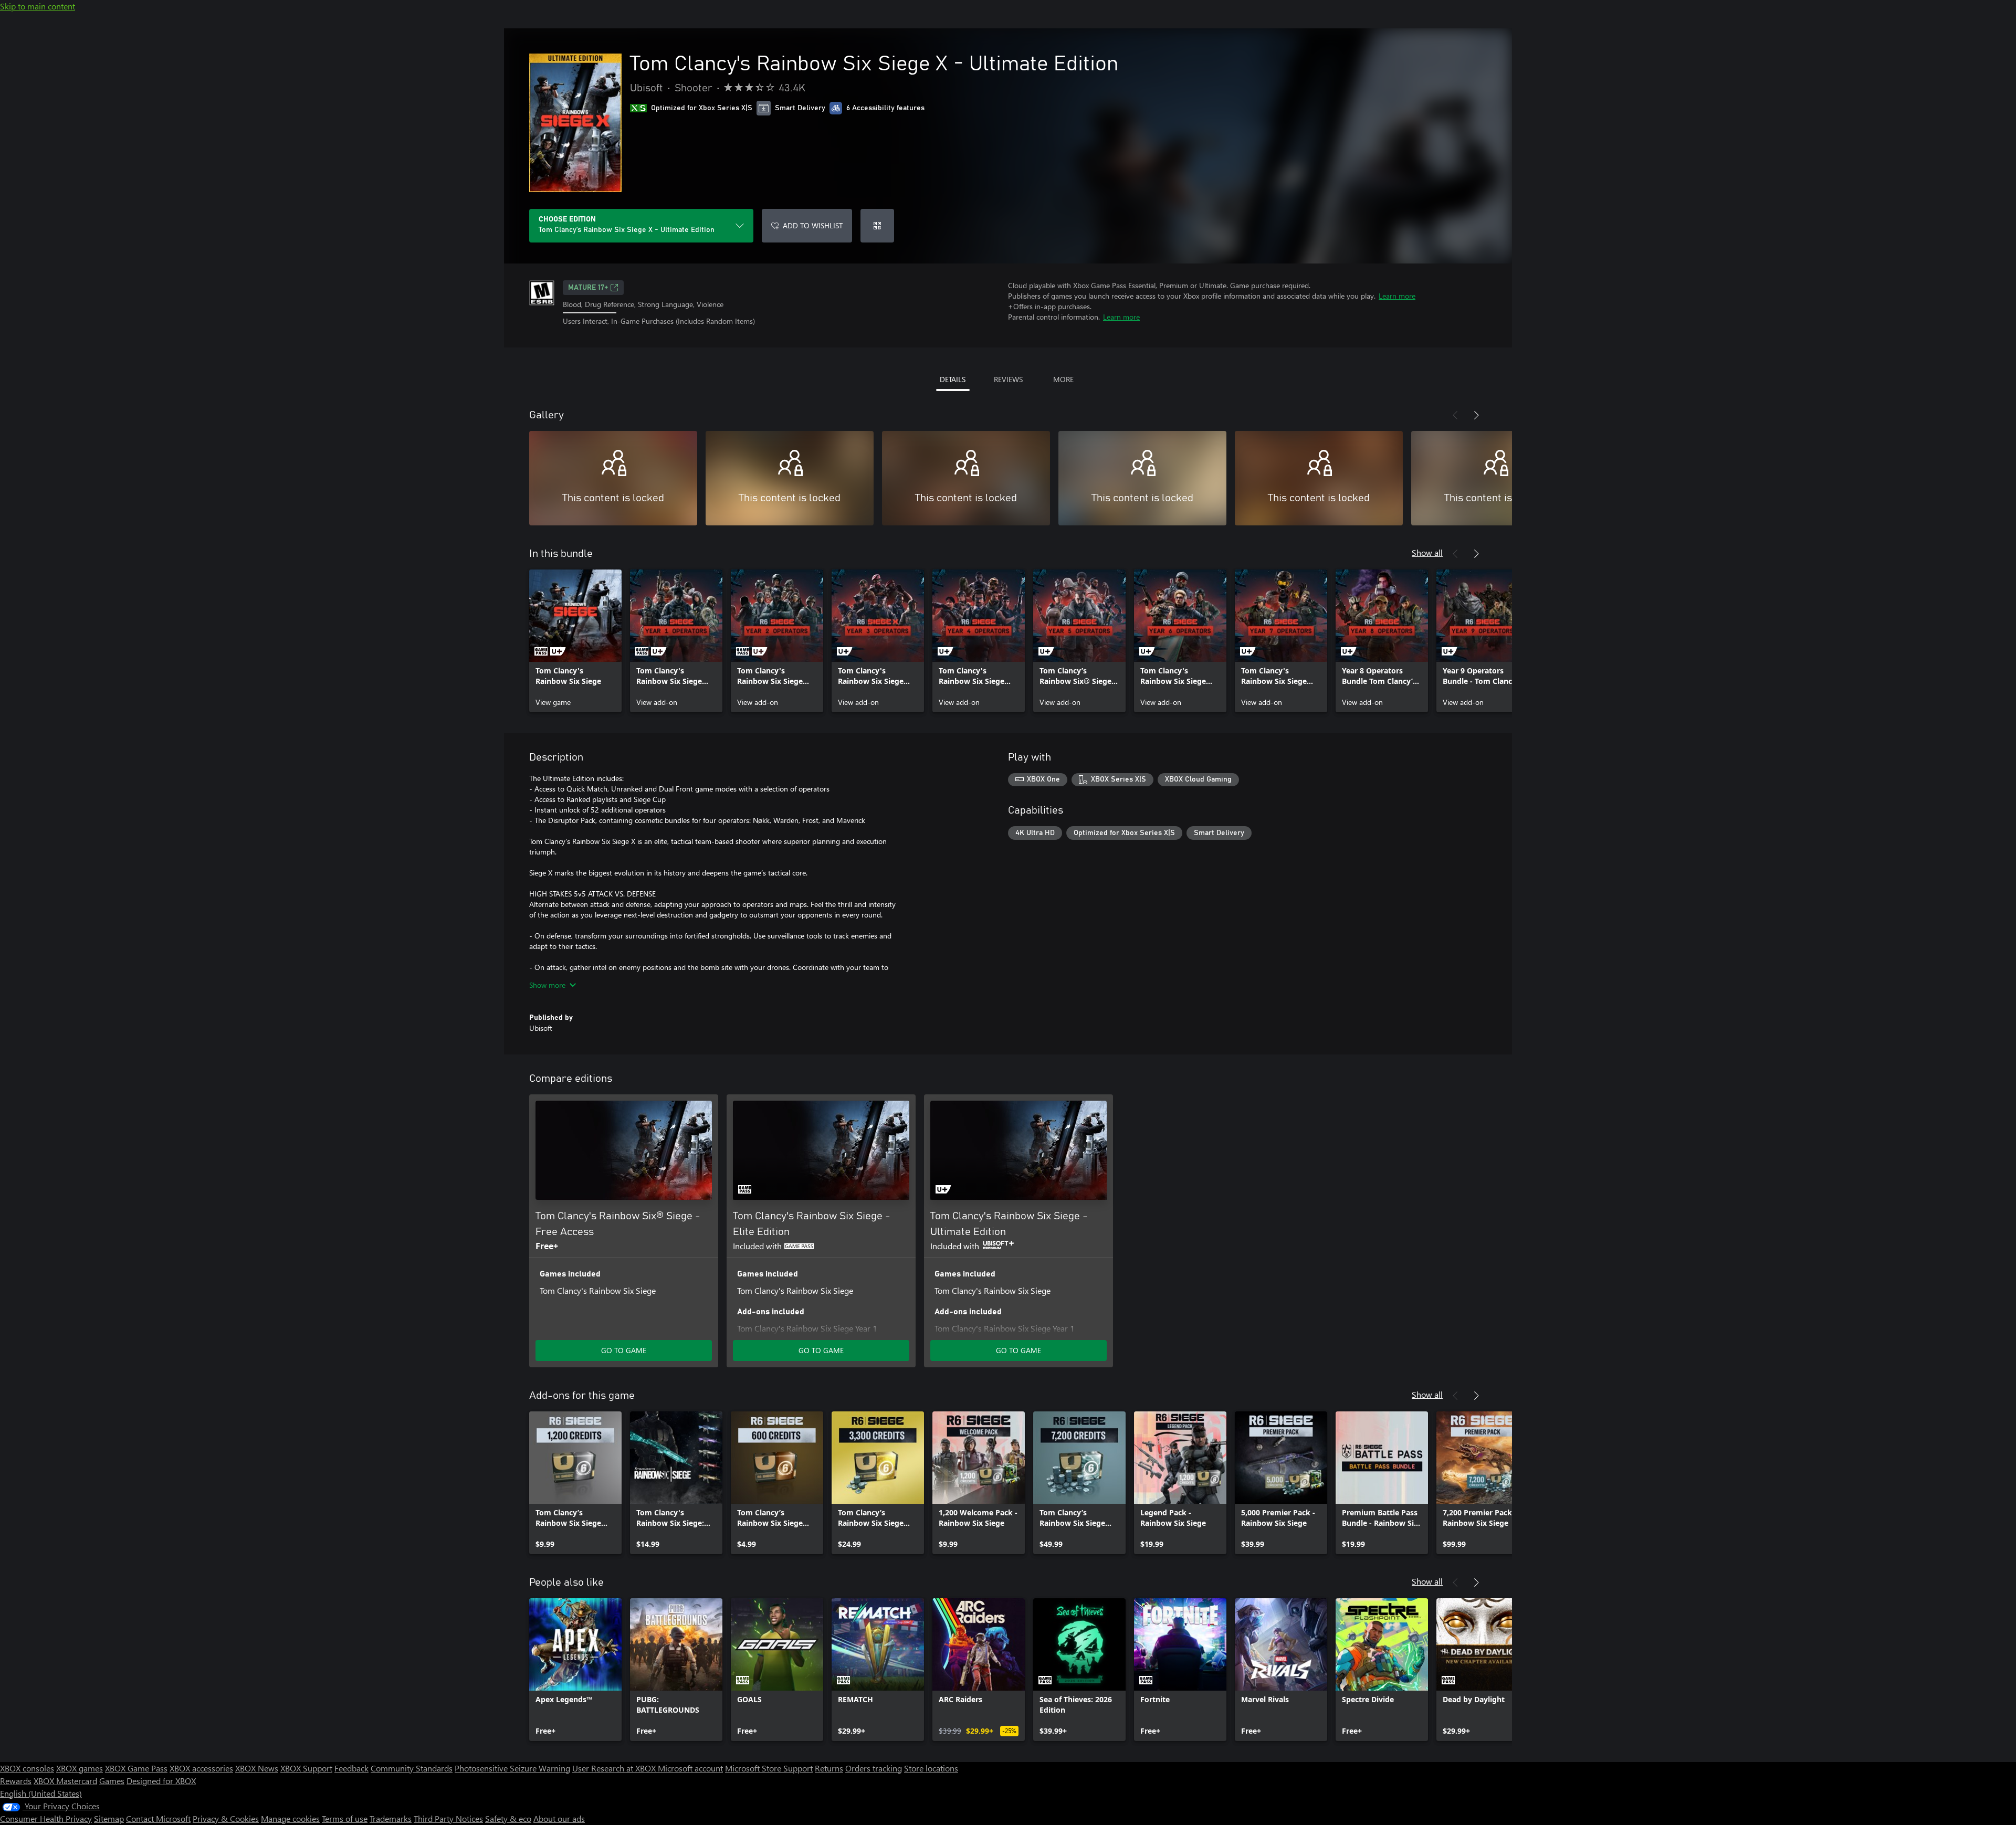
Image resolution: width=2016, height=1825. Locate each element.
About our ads (559, 1818)
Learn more (1397, 296)
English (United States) (41, 1793)
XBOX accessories (201, 1768)
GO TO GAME (624, 1350)
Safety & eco (508, 1818)
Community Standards (412, 1768)
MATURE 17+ (588, 288)
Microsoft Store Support (769, 1768)
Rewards (16, 1781)
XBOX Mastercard (65, 1781)
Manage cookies (290, 1818)
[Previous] (1455, 415)
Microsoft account (690, 1768)
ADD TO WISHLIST (813, 225)
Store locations (931, 1768)
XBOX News (257, 1768)
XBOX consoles (27, 1768)
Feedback (351, 1768)
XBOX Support (306, 1768)
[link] (575, 641)
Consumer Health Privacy (46, 1818)
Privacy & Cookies (226, 1818)
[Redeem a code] (877, 226)
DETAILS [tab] (953, 379)
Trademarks (391, 1818)
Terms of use (345, 1818)
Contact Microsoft (158, 1818)
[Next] (1476, 415)
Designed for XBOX (161, 1781)
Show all (1427, 552)
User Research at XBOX (615, 1768)
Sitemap (109, 1818)
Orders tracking (874, 1768)
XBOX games (80, 1768)
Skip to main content (38, 6)
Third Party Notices (448, 1818)
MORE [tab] (1063, 379)
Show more (547, 985)
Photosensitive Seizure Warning (512, 1768)
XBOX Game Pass (136, 1768)
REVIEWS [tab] (1008, 379)
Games (112, 1781)
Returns (829, 1768)
